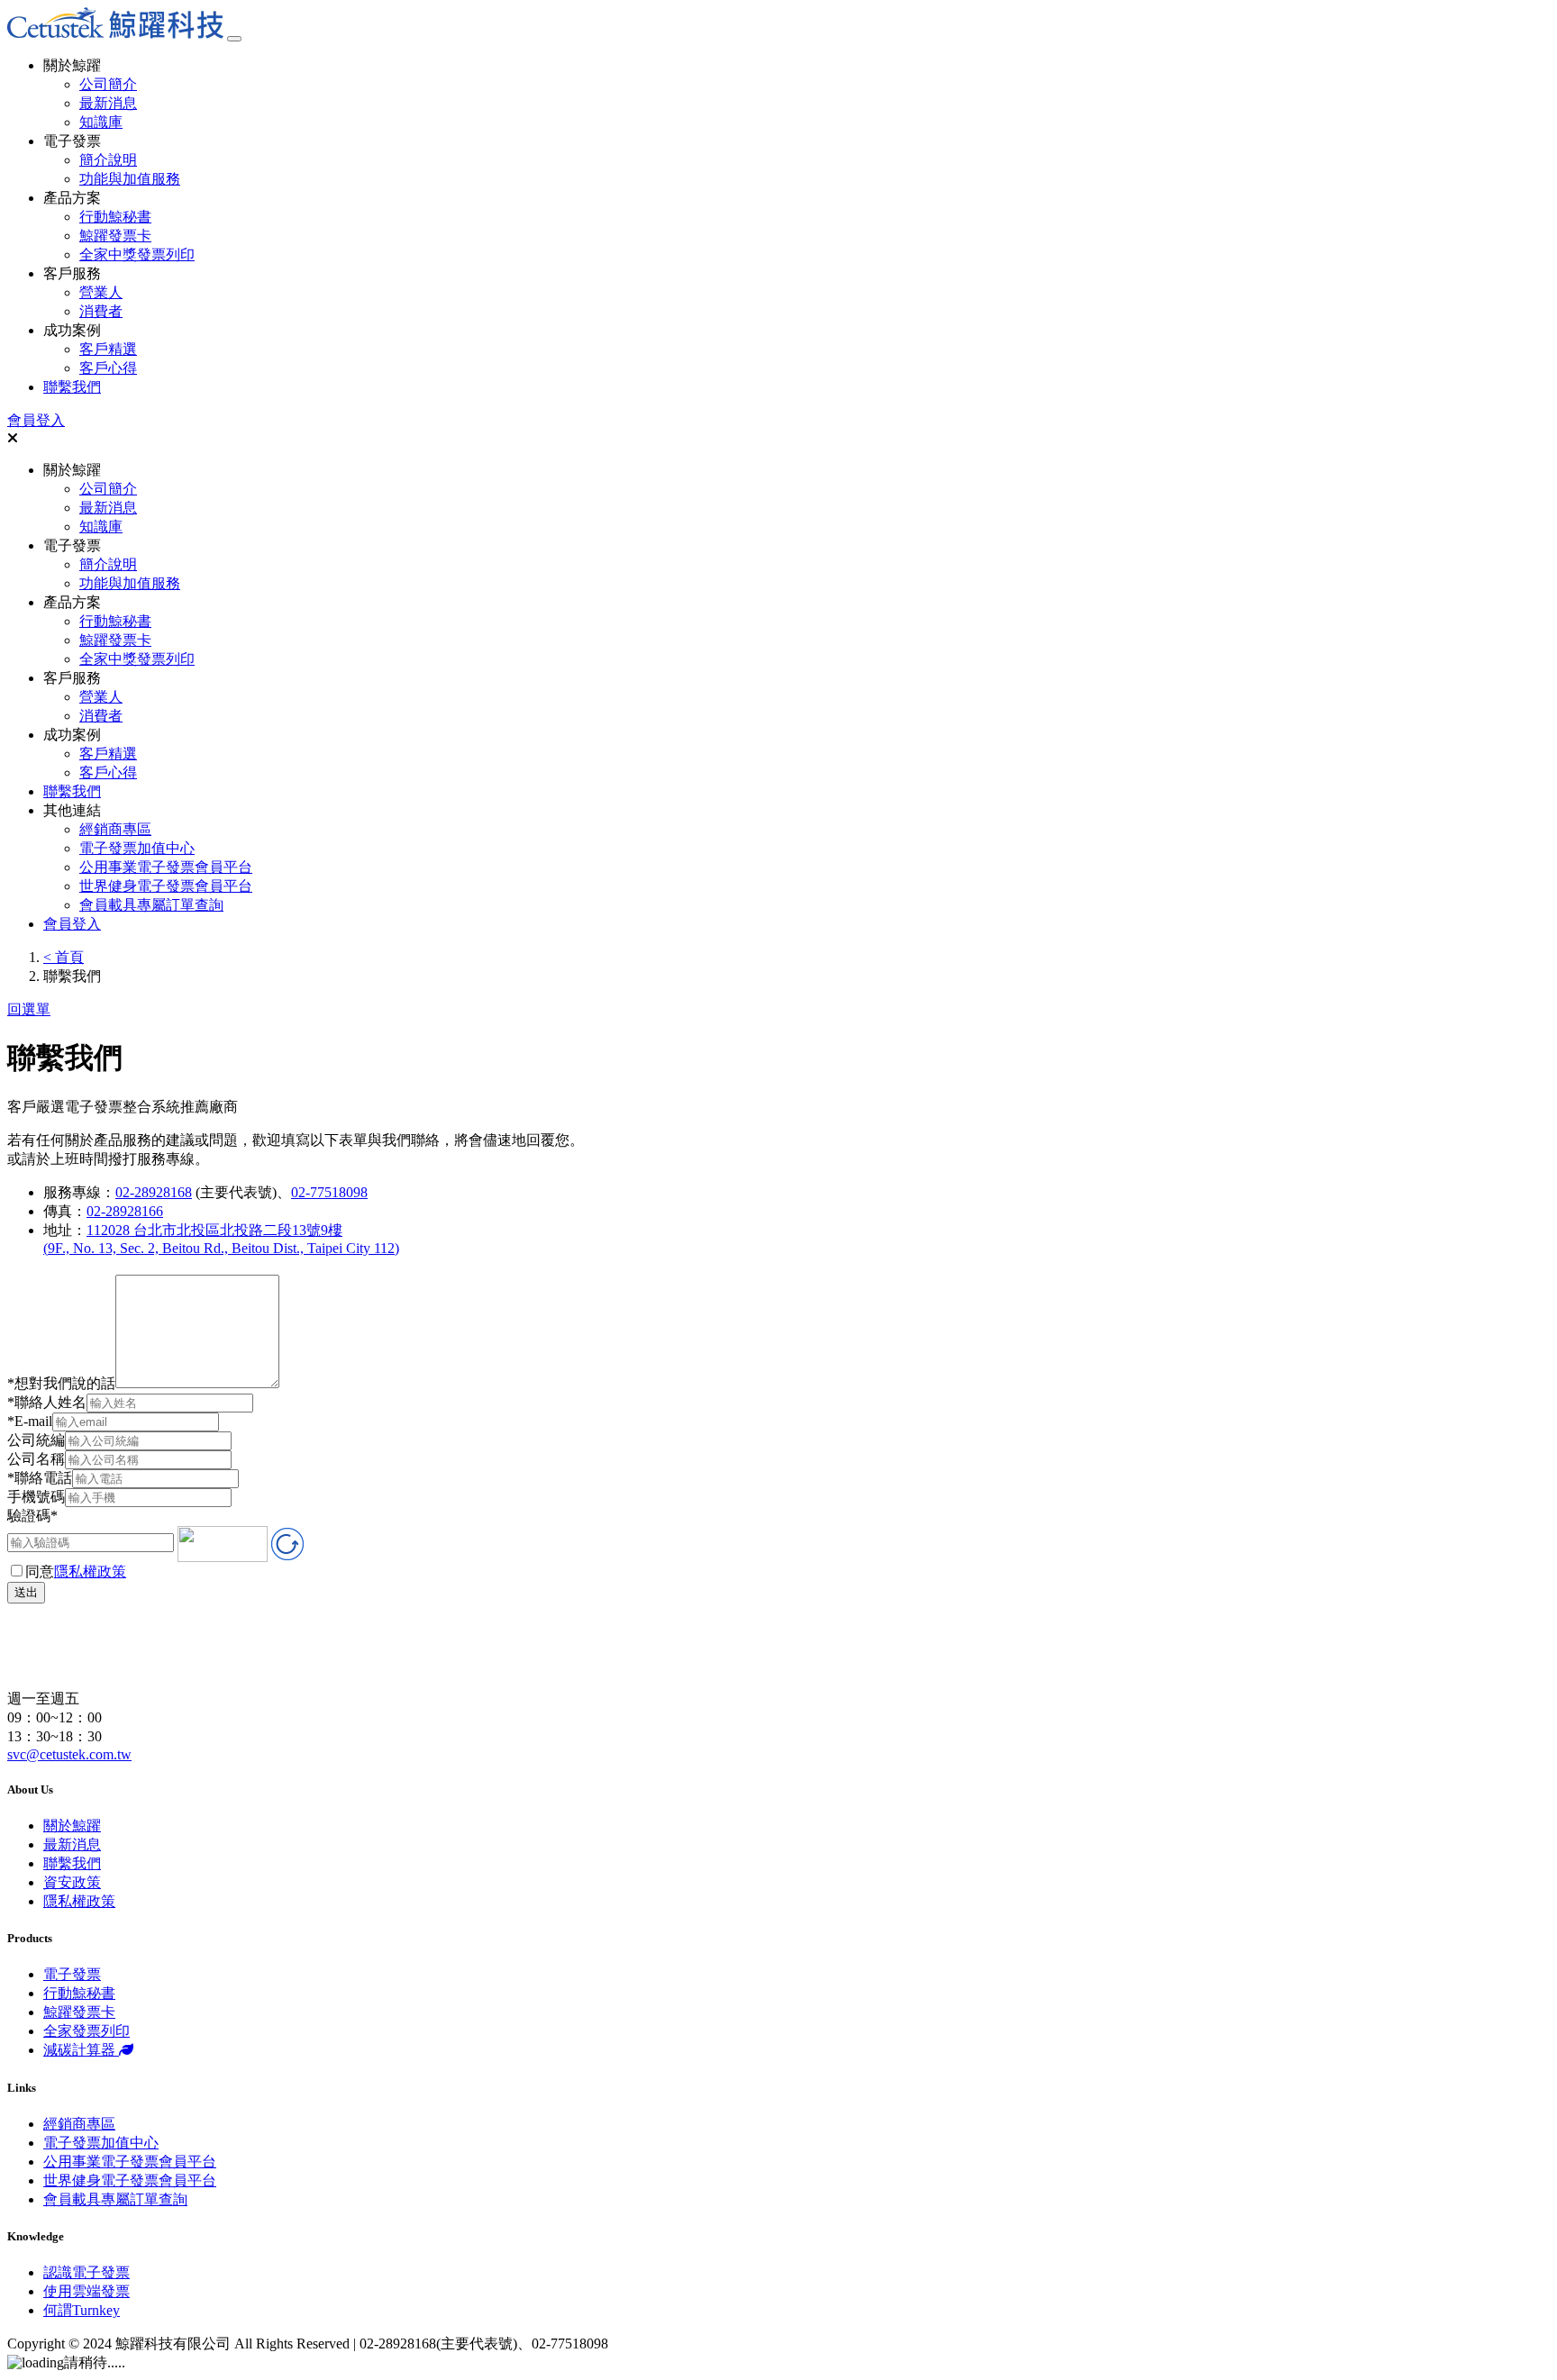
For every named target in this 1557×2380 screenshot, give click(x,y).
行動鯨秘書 (115, 217)
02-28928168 (154, 1192)
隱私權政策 (90, 1572)
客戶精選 (108, 349)
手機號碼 (36, 1497)
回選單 (29, 1009)
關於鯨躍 (72, 1826)
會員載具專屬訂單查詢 (151, 905)
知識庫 (101, 122)
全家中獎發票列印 (137, 254)
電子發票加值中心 (137, 848)
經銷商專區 (115, 829)
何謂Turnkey (82, 2310)
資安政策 (72, 1882)
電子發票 (72, 1974)
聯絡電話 (40, 1478)
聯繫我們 (72, 387)
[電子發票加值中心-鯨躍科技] (115, 34)
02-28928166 (125, 1211)
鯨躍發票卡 (115, 236)
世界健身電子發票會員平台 (166, 886)
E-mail (30, 1421)
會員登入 (36, 420)
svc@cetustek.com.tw (69, 1754)
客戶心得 (108, 368)
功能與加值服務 (130, 179)
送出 (26, 1592)
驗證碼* (32, 1516)
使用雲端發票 (86, 2291)
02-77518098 (329, 1192)
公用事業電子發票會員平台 (166, 867)
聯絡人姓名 (47, 1402)
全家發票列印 (86, 2031)
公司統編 (36, 1440)
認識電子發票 (86, 2272)
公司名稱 (36, 1459)
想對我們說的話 (61, 1383)
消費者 (101, 311)
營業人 (101, 292)
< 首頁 (64, 957)
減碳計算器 (81, 2050)
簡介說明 (108, 160)
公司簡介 (108, 84)
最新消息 (108, 103)
